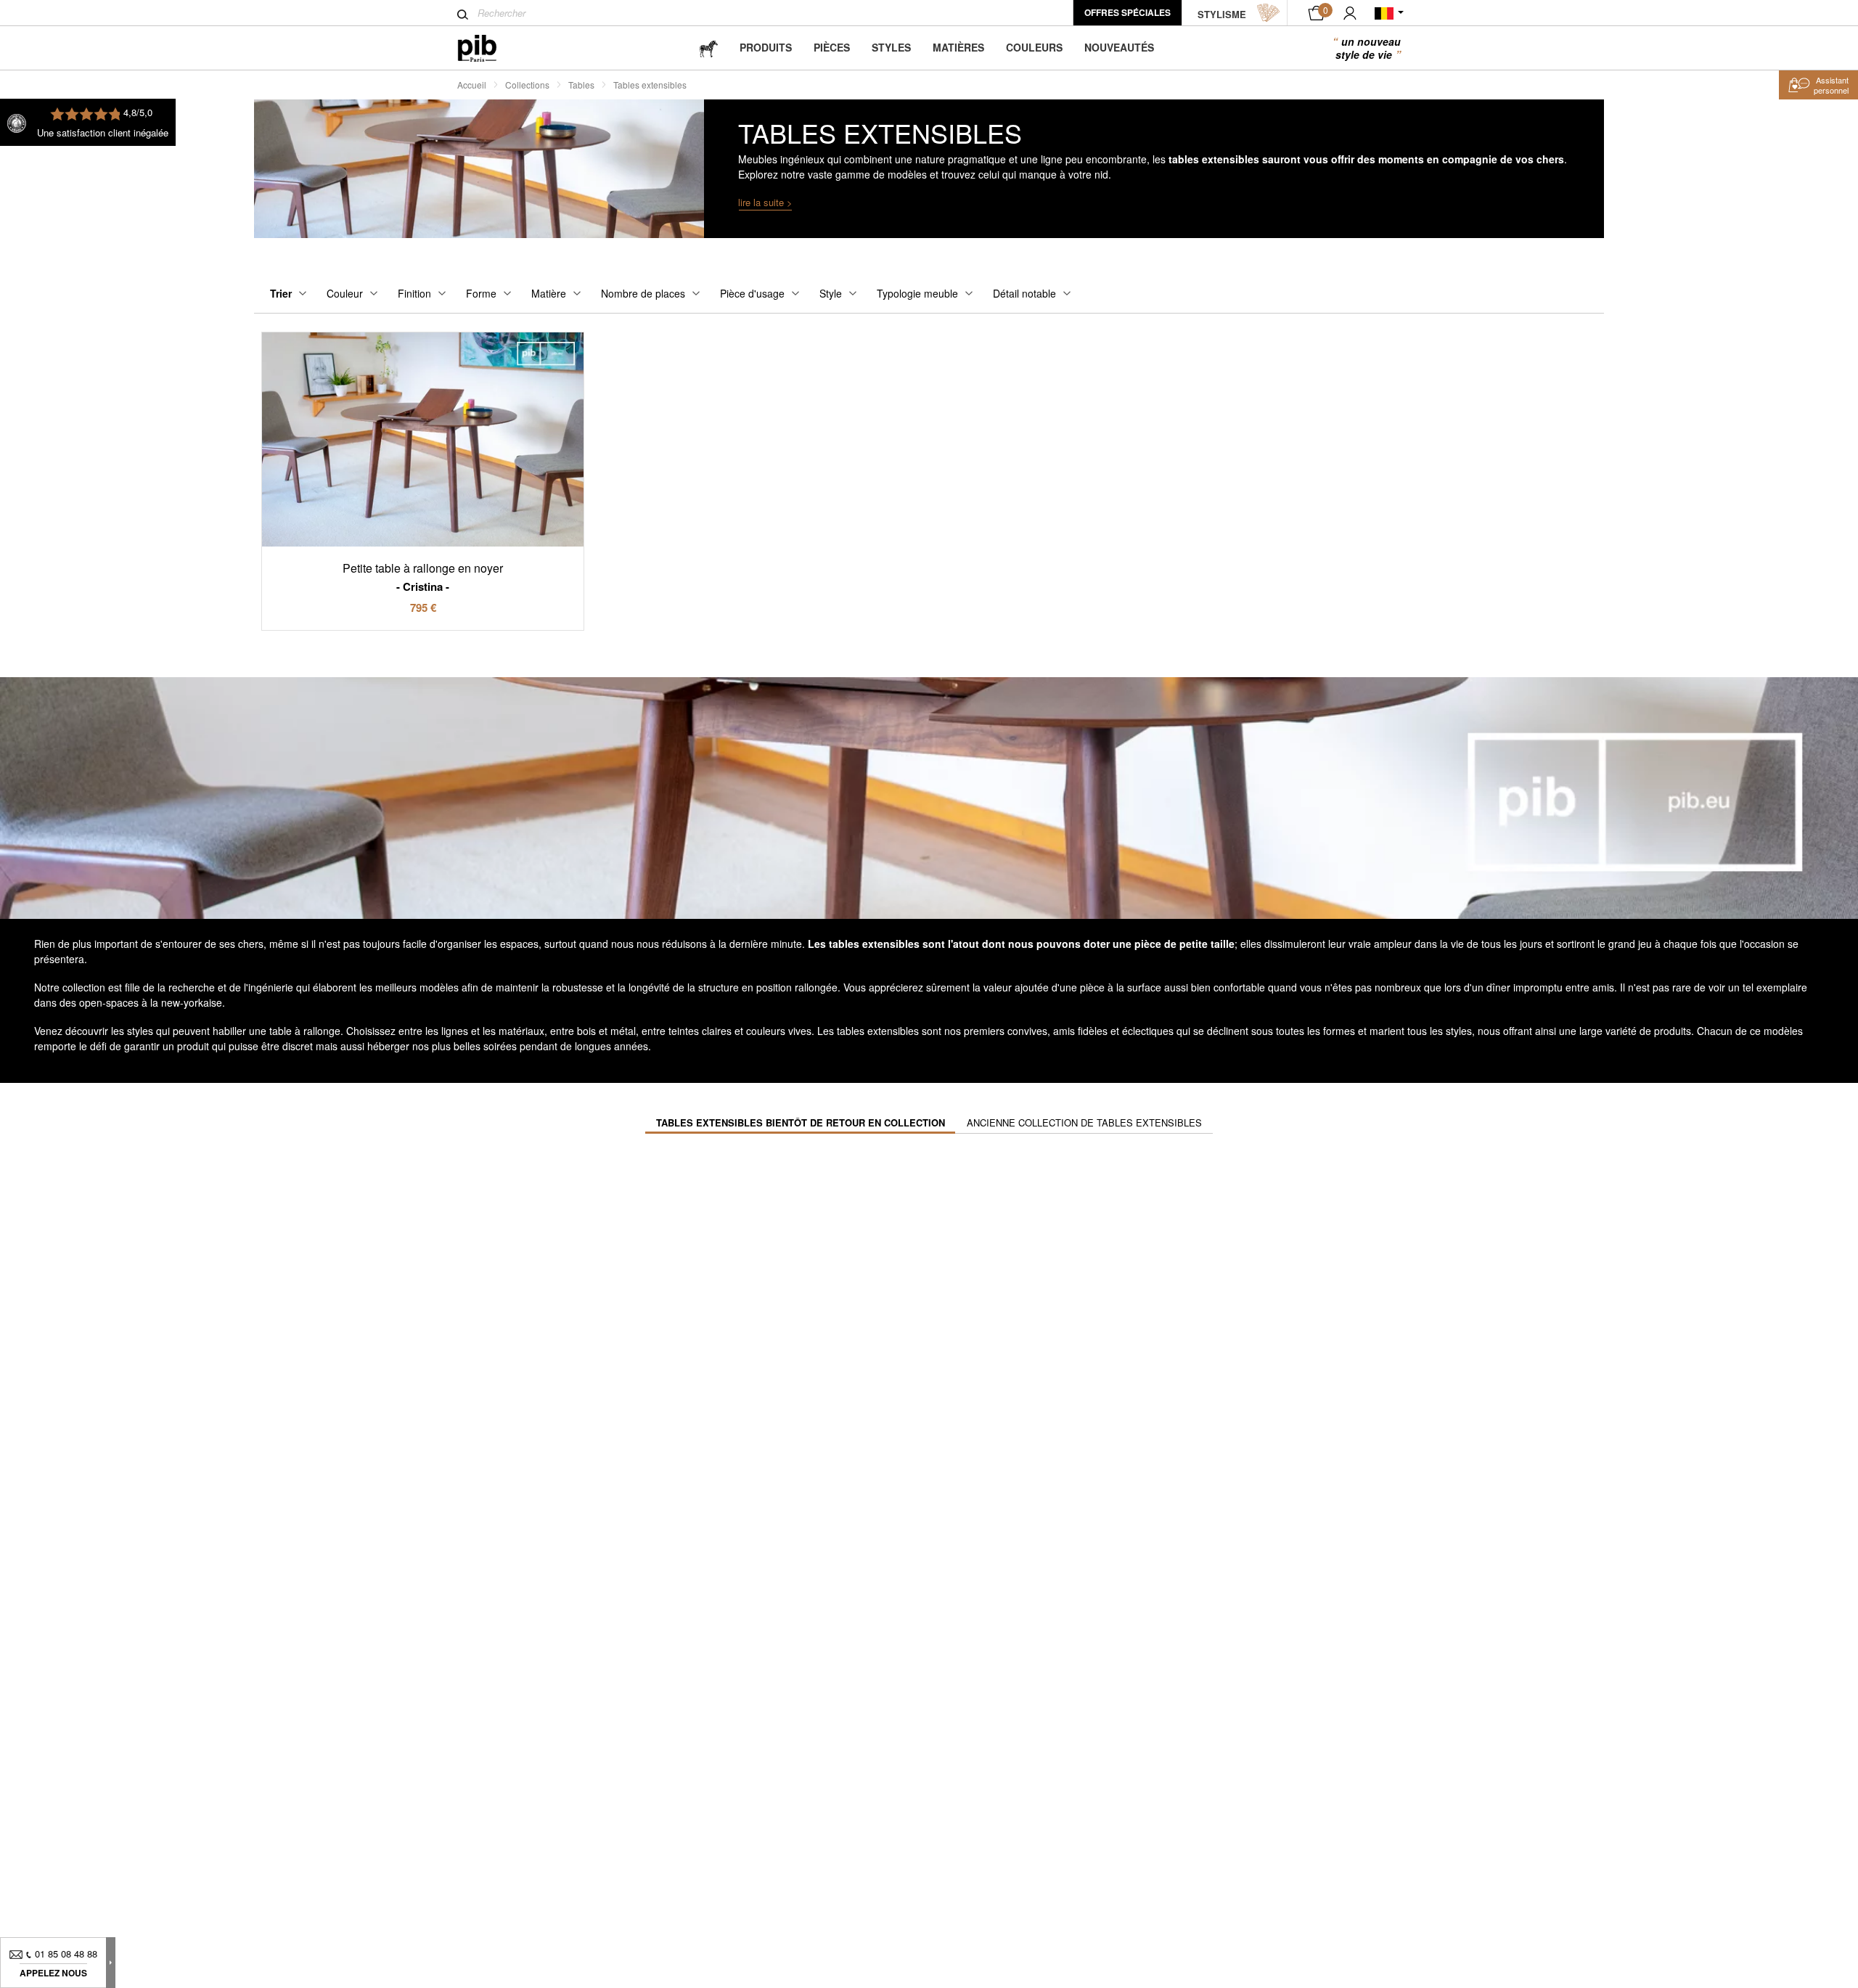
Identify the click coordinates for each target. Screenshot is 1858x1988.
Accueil (472, 85)
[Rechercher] (463, 15)
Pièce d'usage (752, 293)
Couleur (345, 293)
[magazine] (708, 48)
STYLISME (1222, 14)
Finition (414, 293)
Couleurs (1034, 47)
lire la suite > (765, 202)
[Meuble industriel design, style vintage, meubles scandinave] (489, 48)
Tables (581, 85)
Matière (549, 293)
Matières (958, 47)
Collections (527, 85)
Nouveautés (1119, 47)
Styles (891, 47)
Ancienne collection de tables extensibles (1084, 1122)
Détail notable (1024, 293)
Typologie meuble (917, 293)
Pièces (832, 47)
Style (831, 293)
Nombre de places (643, 293)
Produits (766, 47)
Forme (481, 293)
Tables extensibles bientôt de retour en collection (801, 1122)
